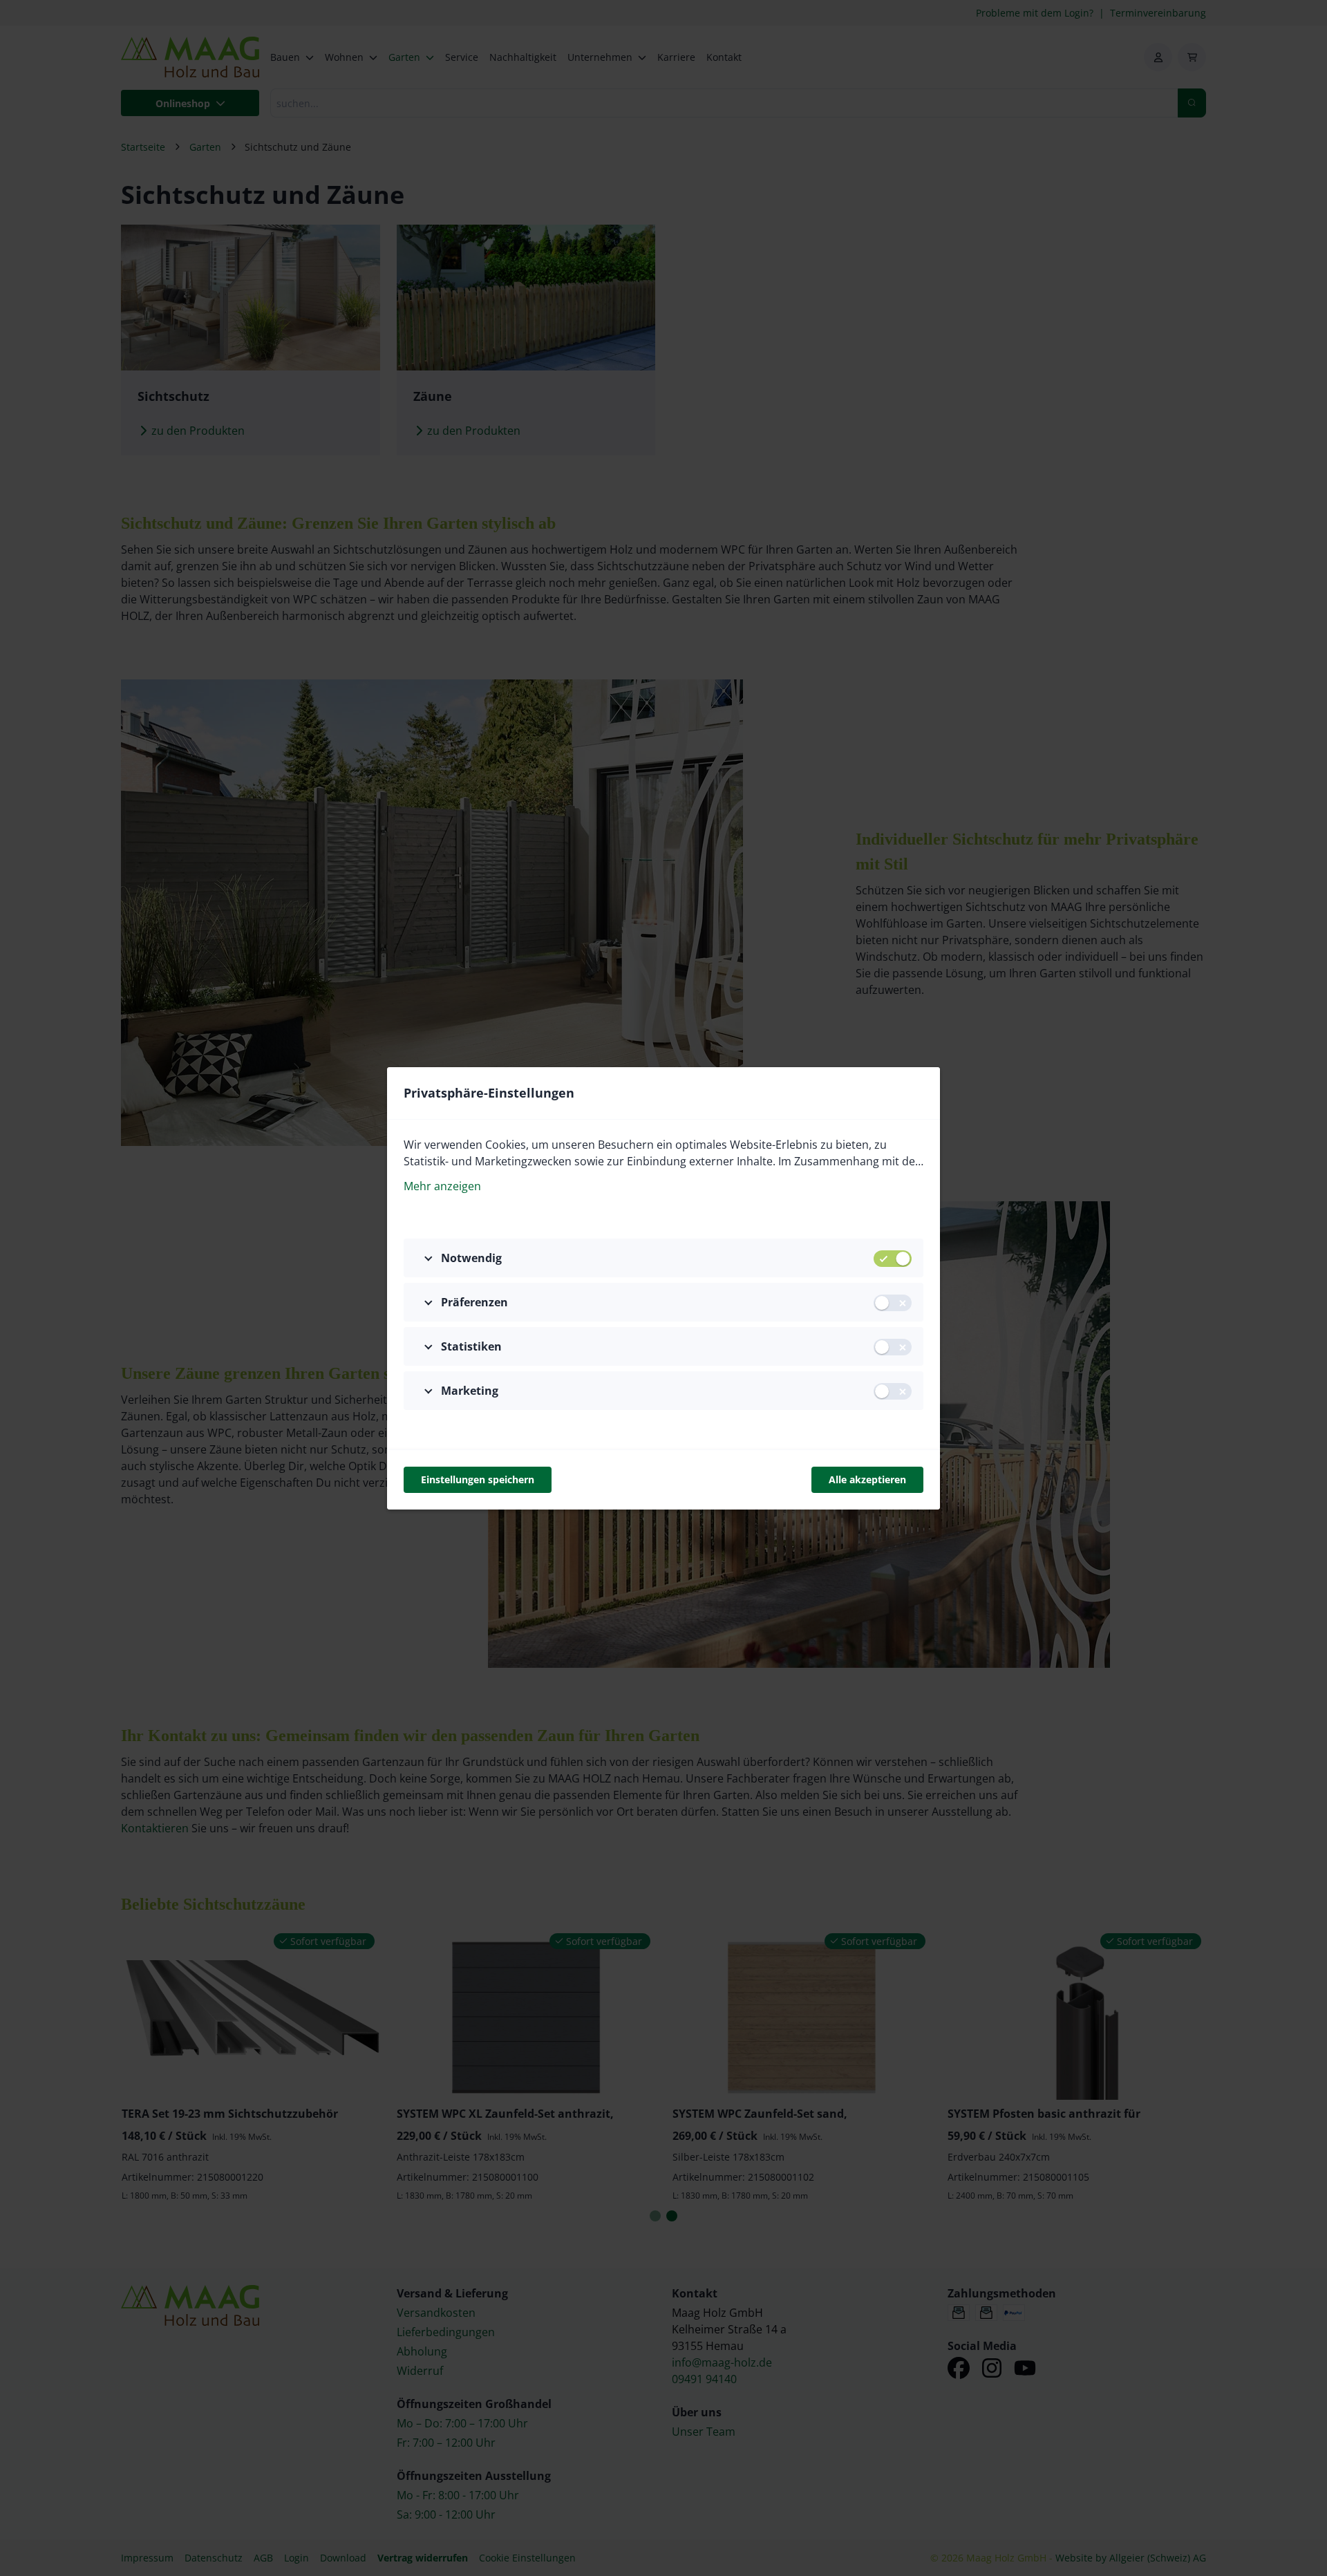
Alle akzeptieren (867, 1479)
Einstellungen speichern (478, 1479)
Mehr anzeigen (442, 1186)
